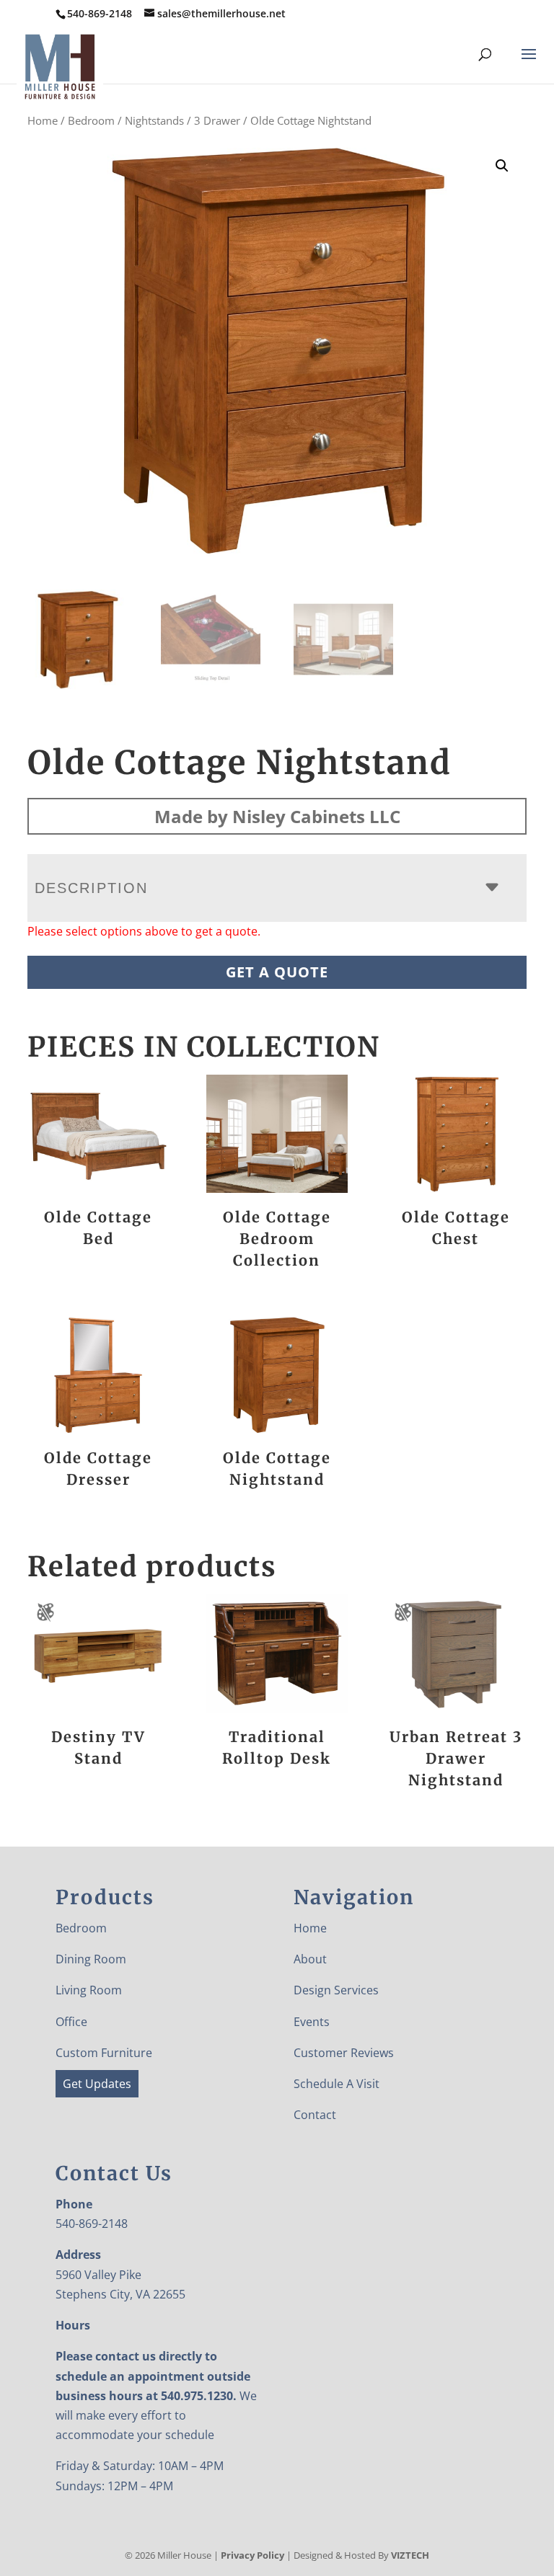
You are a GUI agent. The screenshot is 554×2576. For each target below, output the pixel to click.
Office (71, 2022)
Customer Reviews (344, 2053)
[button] (502, 166)
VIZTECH (410, 2555)
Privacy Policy (252, 2555)
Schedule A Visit (337, 2084)
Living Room (89, 1990)
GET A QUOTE (277, 972)
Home (43, 120)
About (310, 1959)
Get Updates (97, 2084)
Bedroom (91, 120)
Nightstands (154, 120)
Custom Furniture (104, 2053)
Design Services (336, 1990)
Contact (315, 2115)
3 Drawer (217, 120)
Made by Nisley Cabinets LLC (277, 816)
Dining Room (91, 1959)
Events (312, 2022)
